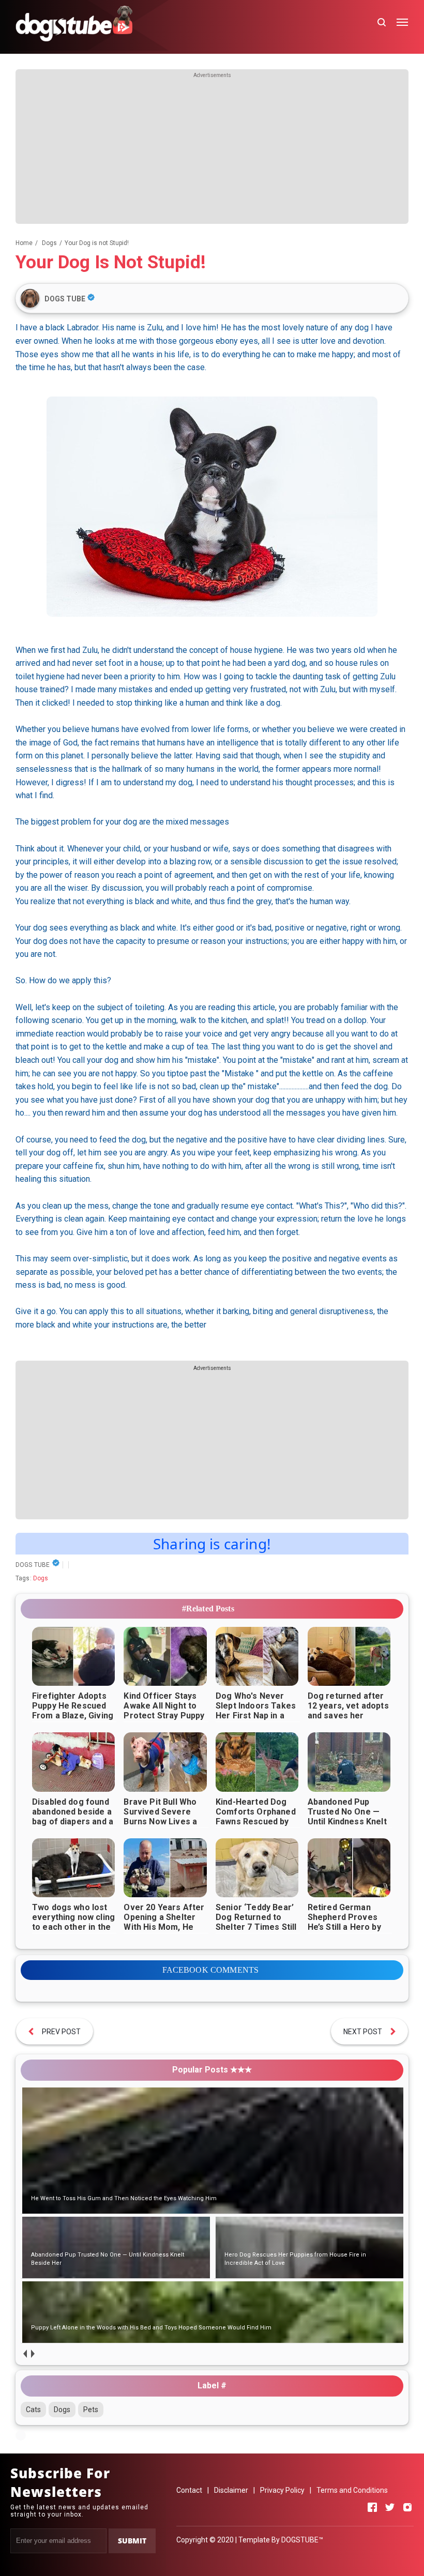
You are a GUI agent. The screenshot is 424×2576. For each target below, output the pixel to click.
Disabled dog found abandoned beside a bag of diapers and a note (73, 1817)
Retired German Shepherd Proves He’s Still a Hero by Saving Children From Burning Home (347, 1927)
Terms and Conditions (352, 2490)
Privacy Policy (282, 2490)
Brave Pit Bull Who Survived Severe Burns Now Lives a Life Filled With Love (164, 1817)
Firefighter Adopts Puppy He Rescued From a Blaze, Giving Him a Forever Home (73, 1711)
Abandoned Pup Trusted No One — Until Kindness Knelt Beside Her (347, 1817)
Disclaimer (231, 2490)
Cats (33, 2410)
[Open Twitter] (390, 2507)
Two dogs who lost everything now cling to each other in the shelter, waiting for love (73, 1927)
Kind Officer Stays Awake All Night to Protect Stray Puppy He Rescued (164, 1711)
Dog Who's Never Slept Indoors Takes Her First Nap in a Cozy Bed (256, 1711)
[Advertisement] (212, 151)
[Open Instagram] (407, 2507)
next (32, 2353)
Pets (91, 2410)
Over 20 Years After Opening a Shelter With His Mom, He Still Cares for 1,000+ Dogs (164, 1927)
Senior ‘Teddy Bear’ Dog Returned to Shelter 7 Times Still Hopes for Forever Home (256, 1927)
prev (25, 2353)
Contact (189, 2490)
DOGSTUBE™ (302, 2540)
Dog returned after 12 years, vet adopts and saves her (348, 1706)
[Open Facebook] (372, 2507)
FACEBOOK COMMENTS (211, 1970)
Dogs (41, 1578)
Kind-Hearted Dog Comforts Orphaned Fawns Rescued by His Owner (256, 1817)
